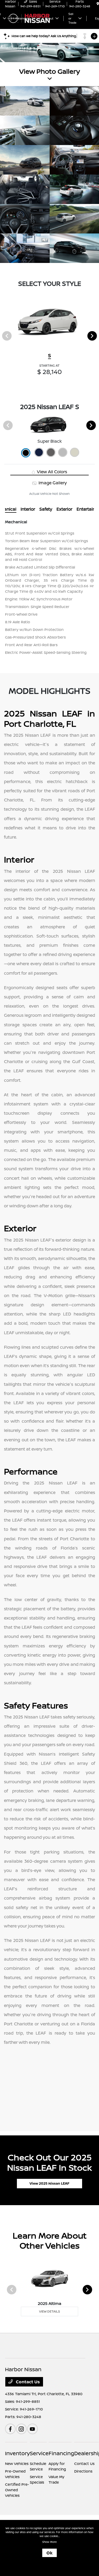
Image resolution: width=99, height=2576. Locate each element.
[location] (98, 4)
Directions (83, 2471)
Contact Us (27, 2382)
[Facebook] (10, 2429)
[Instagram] (21, 2429)
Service (39, 2453)
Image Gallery (52, 483)
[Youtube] (32, 2429)
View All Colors (51, 472)
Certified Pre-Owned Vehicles (17, 2490)
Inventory (17, 2453)
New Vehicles (17, 2463)
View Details (49, 2311)
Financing (61, 2453)
